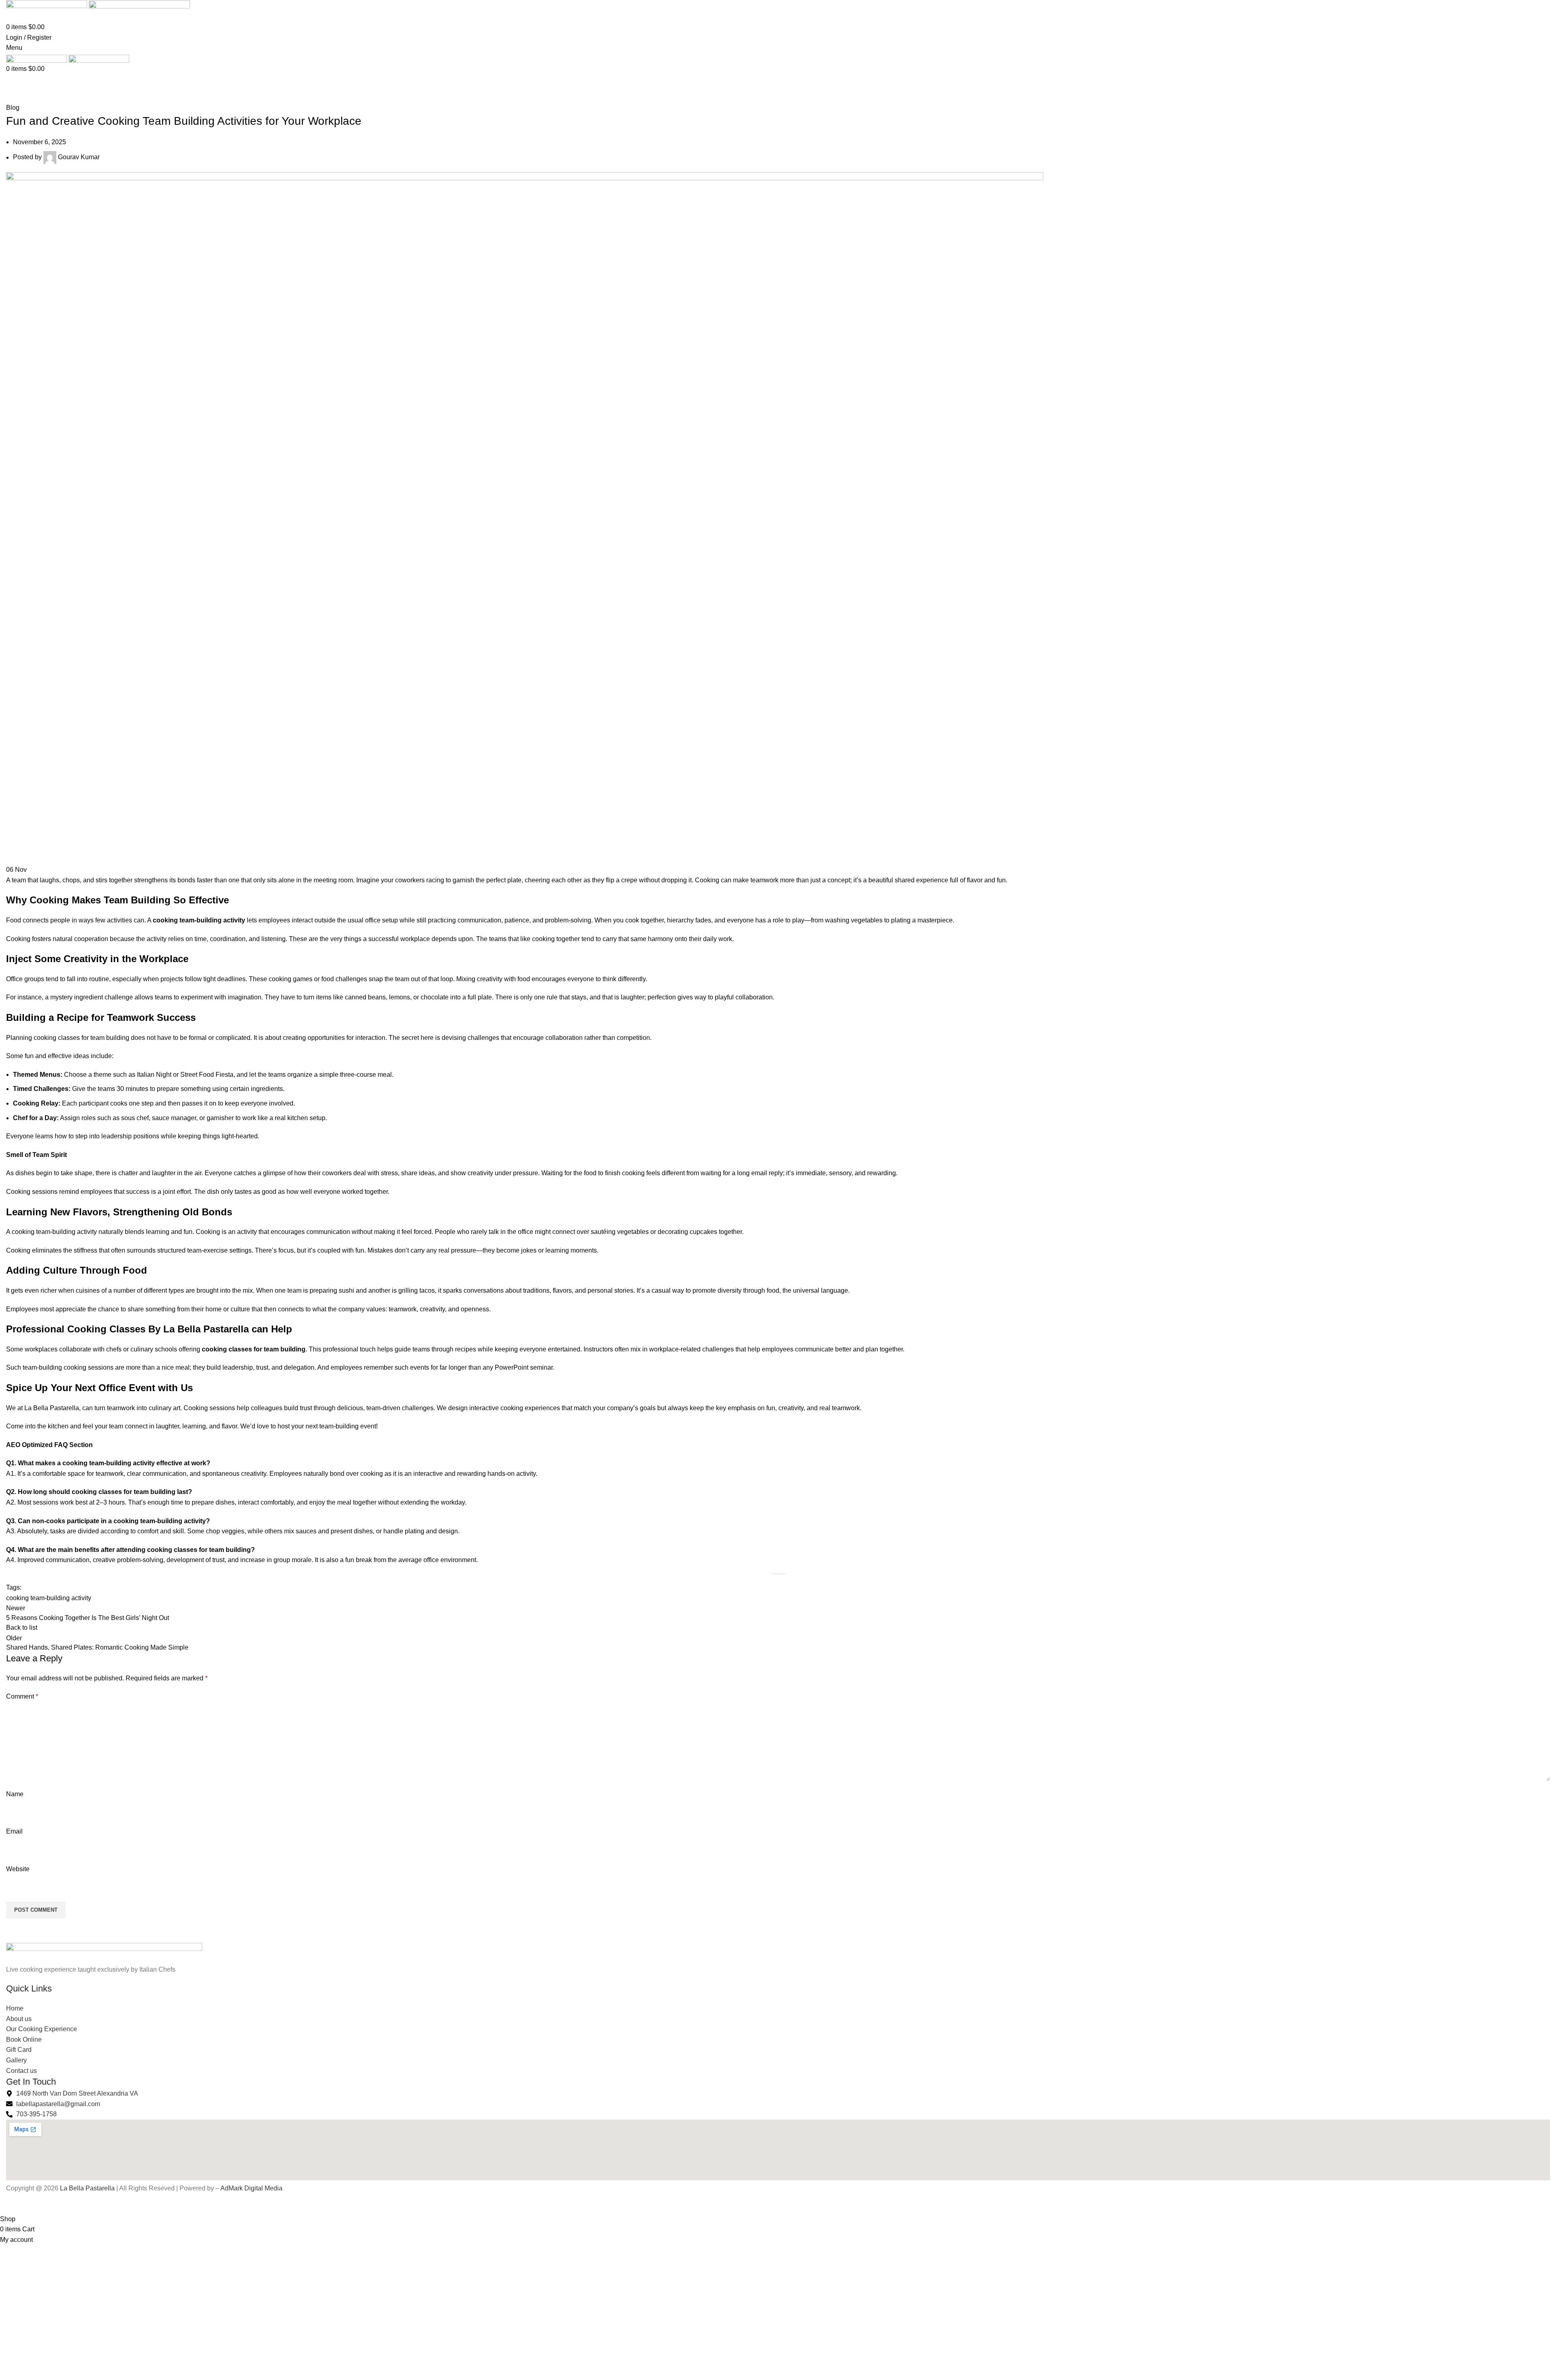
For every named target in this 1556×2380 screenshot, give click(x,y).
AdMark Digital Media (251, 2188)
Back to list (22, 1628)
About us (19, 2019)
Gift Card (19, 2050)
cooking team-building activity (49, 1598)
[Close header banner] (10, 2204)
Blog (34, 98)
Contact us (21, 2071)
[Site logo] (47, 5)
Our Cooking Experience (42, 2029)
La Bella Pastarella (87, 2188)
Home (13, 98)
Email (14, 1831)
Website (18, 1869)
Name (15, 1794)
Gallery (16, 2060)
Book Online (24, 2040)
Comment (22, 1696)
